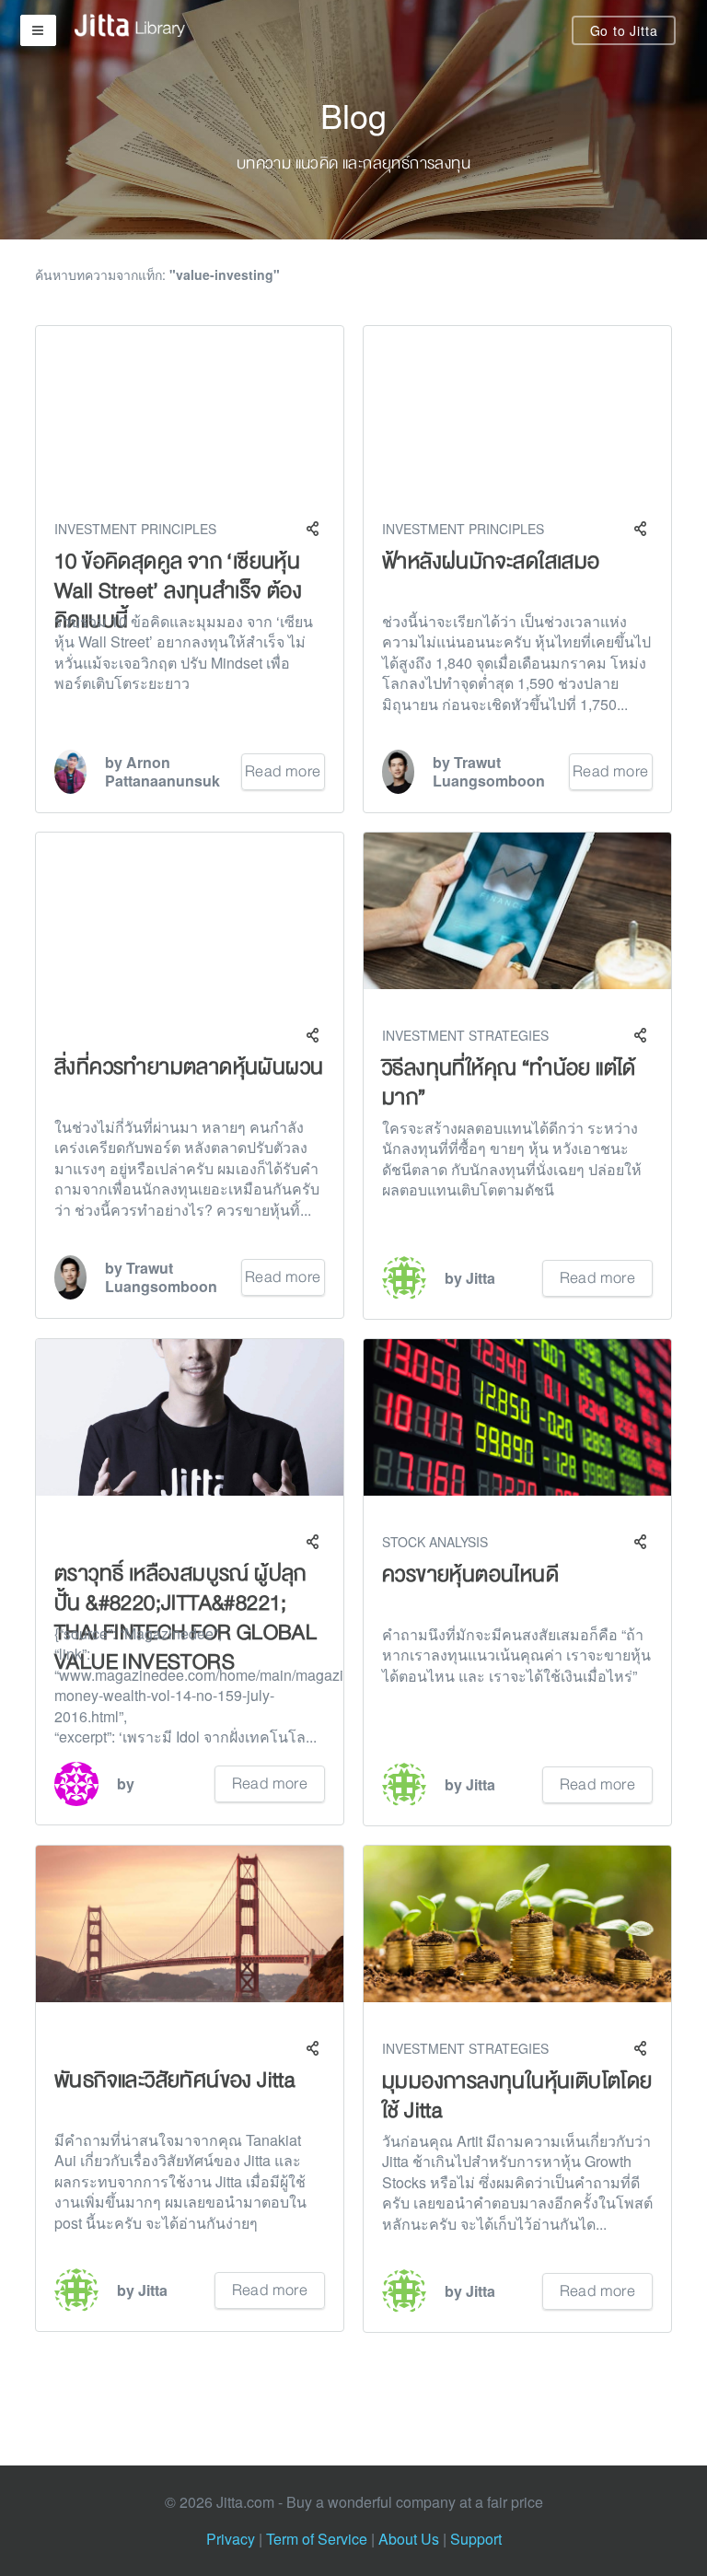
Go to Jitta (624, 30)
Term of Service (317, 2539)
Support (476, 2539)
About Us (409, 2539)
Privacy (231, 2539)
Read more (283, 771)
